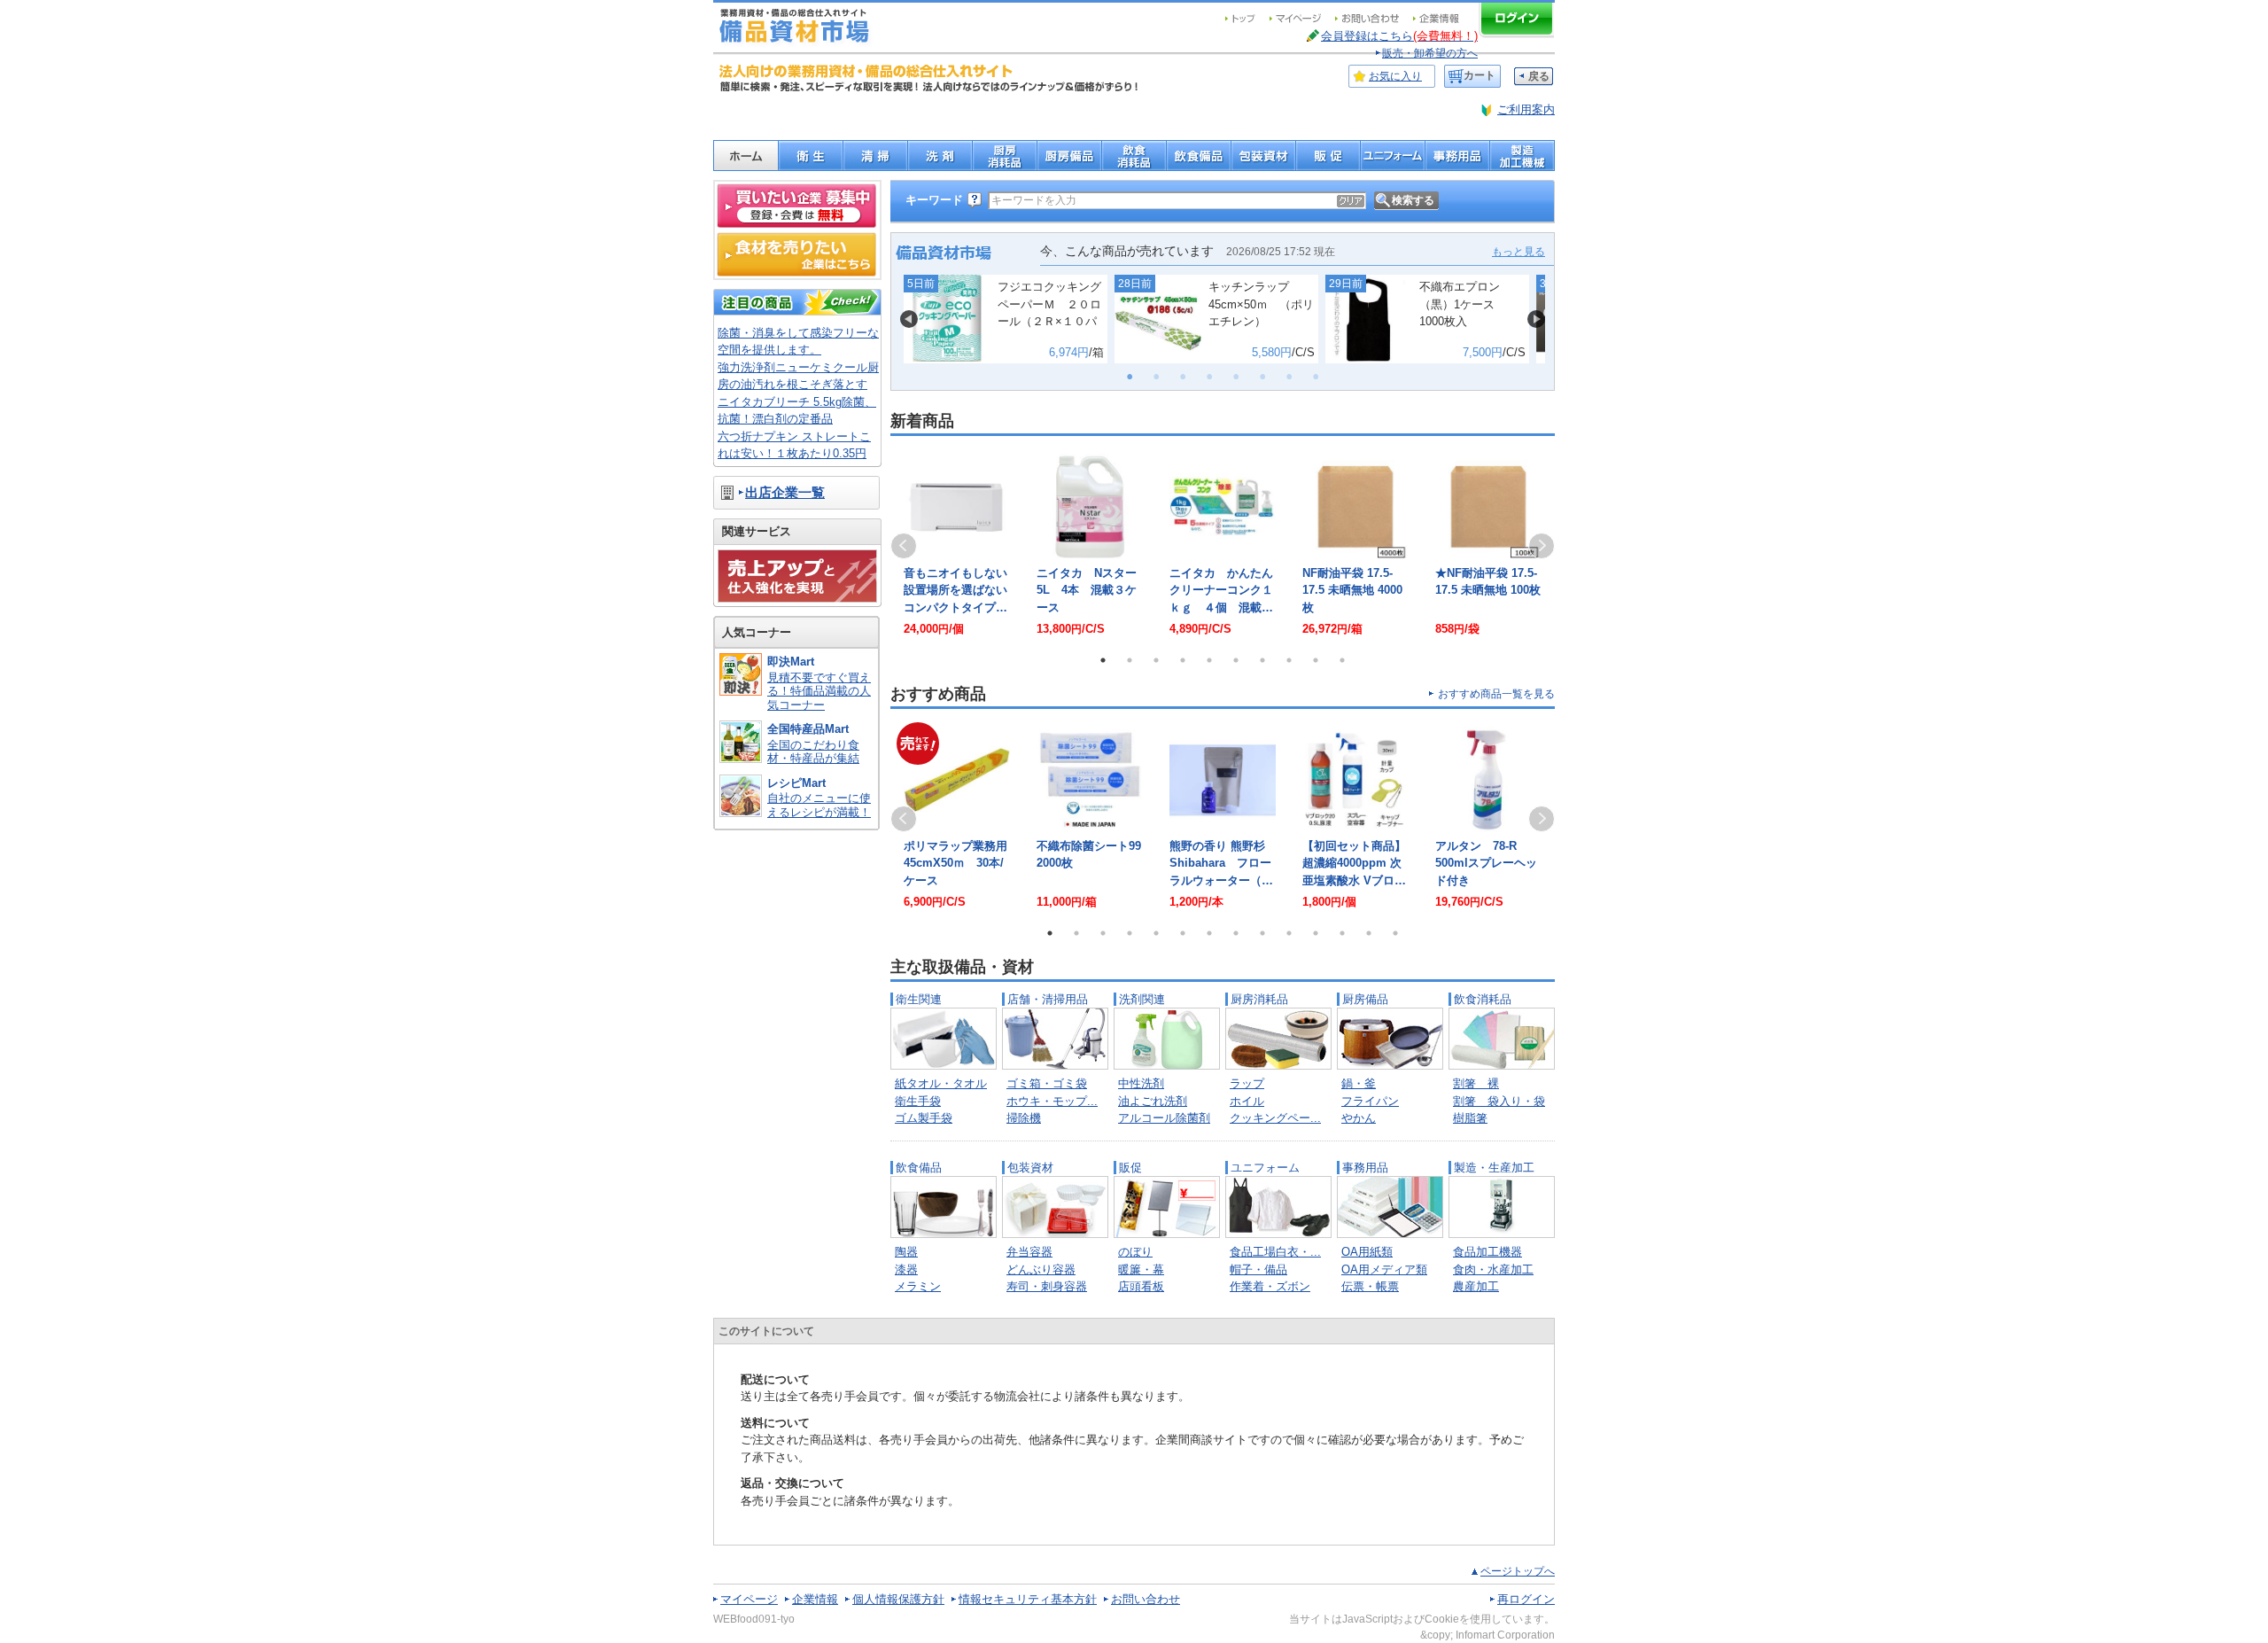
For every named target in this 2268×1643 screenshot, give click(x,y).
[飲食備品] (1198, 156)
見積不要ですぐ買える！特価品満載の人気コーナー (819, 691)
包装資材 (1030, 1168)
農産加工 (1476, 1286)
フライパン (1370, 1101)
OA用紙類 (1367, 1252)
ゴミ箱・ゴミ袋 (1047, 1083)
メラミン (918, 1286)
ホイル (1247, 1101)
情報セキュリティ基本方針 (1028, 1599)
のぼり (1135, 1252)
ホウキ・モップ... (1052, 1101)
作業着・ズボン (1270, 1286)
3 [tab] (1156, 660)
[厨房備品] (1069, 156)
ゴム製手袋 (924, 1118)
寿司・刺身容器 (1047, 1286)
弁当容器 (1029, 1252)
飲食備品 (919, 1168)
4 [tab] (1183, 660)
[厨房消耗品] (1004, 156)
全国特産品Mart (808, 729)
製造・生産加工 (1494, 1168)
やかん (1359, 1118)
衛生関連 (919, 999)
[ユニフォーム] (1392, 156)
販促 (1130, 1168)
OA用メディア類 (1384, 1269)
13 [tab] (1369, 933)
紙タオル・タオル (941, 1083)
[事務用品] (1457, 156)
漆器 (906, 1269)
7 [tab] (1262, 660)
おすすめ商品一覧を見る (1496, 694)
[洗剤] (940, 156)
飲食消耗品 (1483, 999)
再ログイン (1526, 1599)
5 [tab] (1209, 660)
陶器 (906, 1252)
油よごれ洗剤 (1153, 1101)
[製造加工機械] (1522, 156)
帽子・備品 (1258, 1269)
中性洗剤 (1141, 1083)
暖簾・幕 (1141, 1269)
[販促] (1328, 156)
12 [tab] (1342, 933)
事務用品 (1365, 1168)
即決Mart (791, 662)
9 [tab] (1316, 660)
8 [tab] (1289, 660)
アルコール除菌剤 (1164, 1118)
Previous (904, 546)
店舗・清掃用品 (1048, 999)
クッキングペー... (1275, 1118)
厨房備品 (1365, 999)
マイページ (749, 1599)
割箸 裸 (1476, 1083)
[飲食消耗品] (1134, 156)
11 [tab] (1316, 933)
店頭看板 (1141, 1286)
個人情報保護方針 (898, 1599)
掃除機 (1024, 1118)
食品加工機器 (1487, 1252)
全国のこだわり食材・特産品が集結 (813, 752)
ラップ (1247, 1083)
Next (1542, 546)
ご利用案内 (1526, 109)
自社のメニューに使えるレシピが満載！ (819, 805)
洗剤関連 (1142, 999)
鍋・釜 (1359, 1083)
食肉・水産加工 (1493, 1269)
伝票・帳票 (1370, 1286)
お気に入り (1395, 76)
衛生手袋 (918, 1101)
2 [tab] (1130, 660)
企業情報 (815, 1599)
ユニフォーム (1265, 1168)
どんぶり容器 (1041, 1269)
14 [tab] (1395, 933)
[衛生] (810, 156)
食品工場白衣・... (1275, 1252)
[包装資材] (1263, 156)
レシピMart (796, 783)
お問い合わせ (1146, 1599)
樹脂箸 (1470, 1118)
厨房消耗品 (1259, 999)
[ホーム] (746, 156)
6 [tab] (1236, 660)
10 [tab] (1342, 660)
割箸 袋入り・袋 (1499, 1101)
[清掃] (875, 156)
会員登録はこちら (1399, 36)
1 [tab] (1103, 660)
